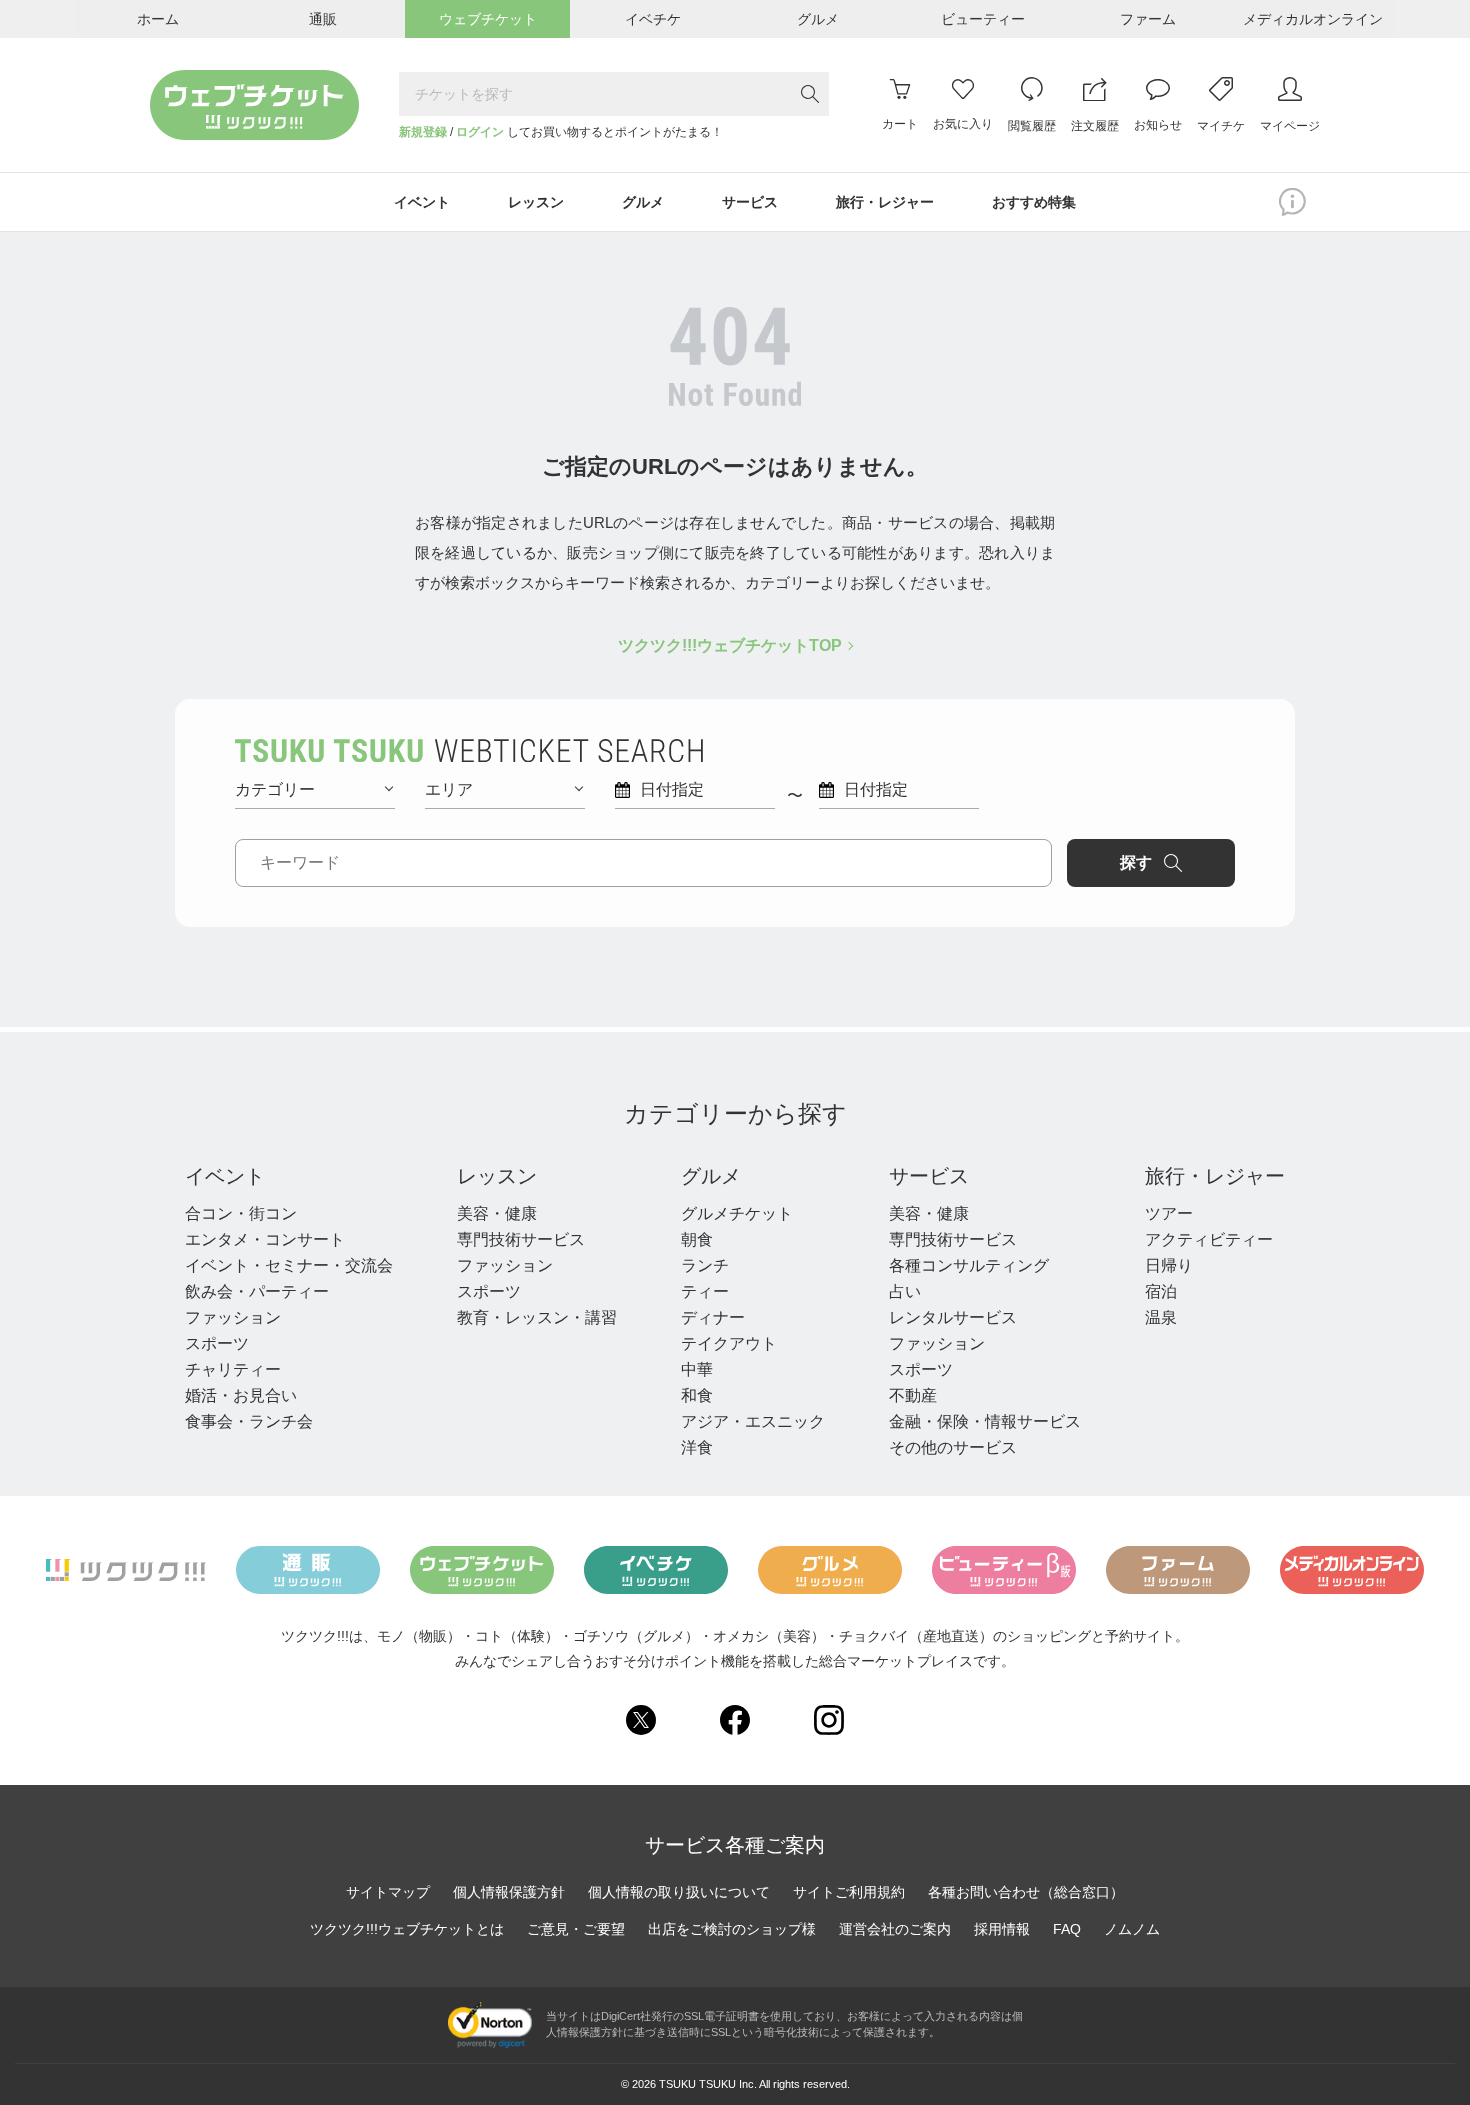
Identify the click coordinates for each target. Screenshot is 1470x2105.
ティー (705, 1291)
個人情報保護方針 (509, 1892)
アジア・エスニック (753, 1421)
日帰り (1169, 1265)
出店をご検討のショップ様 (732, 1929)
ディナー (713, 1317)
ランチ (705, 1265)
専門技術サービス (521, 1239)
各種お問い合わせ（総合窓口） (1026, 1892)
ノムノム (1132, 1929)
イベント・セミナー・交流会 (289, 1265)
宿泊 (1161, 1291)
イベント (225, 1176)
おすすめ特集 (1034, 202)
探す (1136, 862)
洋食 (697, 1447)
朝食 (697, 1239)
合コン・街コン (241, 1213)
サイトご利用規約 (849, 1892)
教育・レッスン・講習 (537, 1317)
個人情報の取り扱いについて (679, 1892)
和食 (697, 1395)
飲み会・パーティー (257, 1291)
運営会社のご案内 (895, 1929)
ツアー (1169, 1213)
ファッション (233, 1317)
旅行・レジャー (1215, 1176)
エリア (449, 789)
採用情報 (1002, 1929)
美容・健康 (497, 1213)
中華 (697, 1369)
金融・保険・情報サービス (985, 1421)
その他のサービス (953, 1447)
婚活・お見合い (241, 1395)
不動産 (913, 1395)
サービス (929, 1176)
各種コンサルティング (969, 1265)
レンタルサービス (953, 1317)
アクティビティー (1209, 1239)
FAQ (1067, 1929)
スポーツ (217, 1343)
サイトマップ (388, 1892)
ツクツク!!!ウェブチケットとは (407, 1929)
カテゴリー (275, 789)
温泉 (1161, 1317)
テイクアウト (729, 1343)
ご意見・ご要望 (576, 1929)
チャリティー (233, 1369)
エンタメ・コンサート (265, 1239)
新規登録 (423, 132)
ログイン (480, 132)
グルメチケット (737, 1213)
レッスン (497, 1176)
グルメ (711, 1176)
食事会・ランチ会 (249, 1421)
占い (905, 1291)
